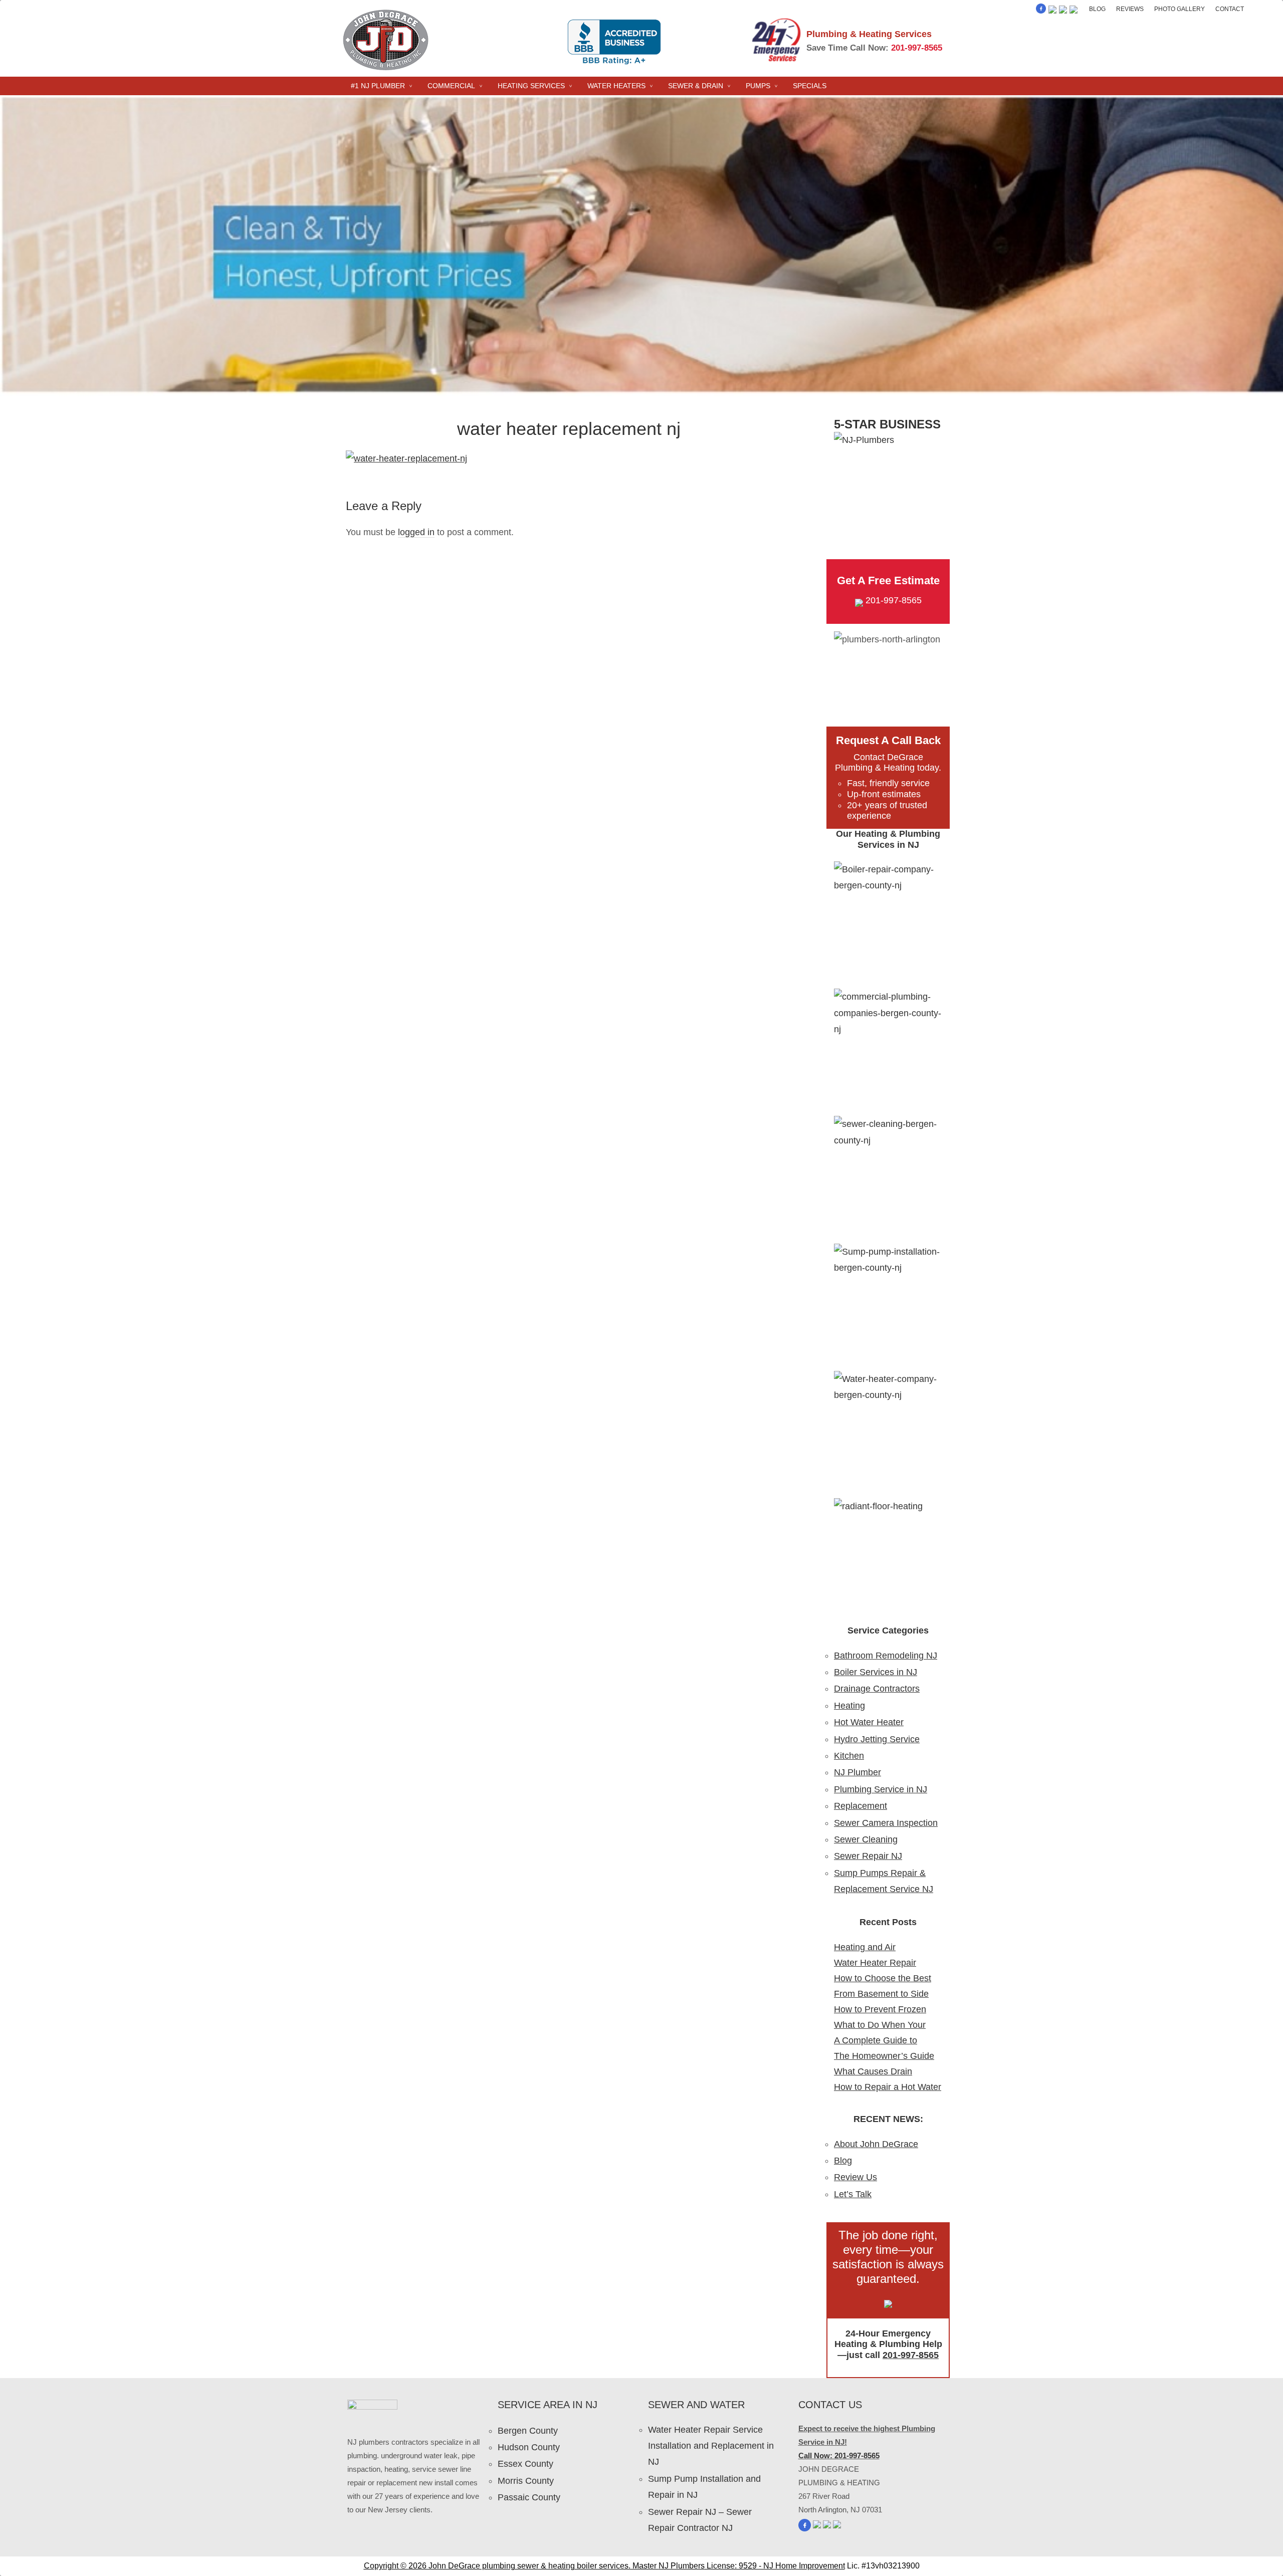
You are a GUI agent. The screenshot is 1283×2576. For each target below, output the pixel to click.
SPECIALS (810, 86)
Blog (843, 2161)
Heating (849, 1706)
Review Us (856, 2177)
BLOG (1097, 9)
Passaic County (529, 2497)
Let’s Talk (853, 2194)
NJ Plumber (858, 1772)
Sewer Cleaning (866, 1839)
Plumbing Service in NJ (881, 1789)
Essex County (525, 2464)
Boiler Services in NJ (876, 1672)
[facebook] (1041, 11)
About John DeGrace (876, 2144)
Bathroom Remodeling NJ (886, 1656)
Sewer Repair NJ (868, 1856)
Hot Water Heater (869, 1722)
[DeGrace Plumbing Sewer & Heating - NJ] (386, 69)
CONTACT (1230, 9)
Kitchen (849, 1756)
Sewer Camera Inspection (886, 1823)
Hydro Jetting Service (877, 1739)
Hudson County (529, 2447)
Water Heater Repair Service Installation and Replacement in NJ (711, 2446)
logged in (416, 532)
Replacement (861, 1806)
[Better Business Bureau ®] (1074, 11)
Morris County (526, 2481)
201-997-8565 (917, 48)
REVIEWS (1130, 9)
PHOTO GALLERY (1180, 9)
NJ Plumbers (682, 2566)
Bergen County (528, 2431)
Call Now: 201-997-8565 (839, 2455)
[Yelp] (1052, 11)
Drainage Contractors (877, 1689)
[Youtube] (1063, 11)
